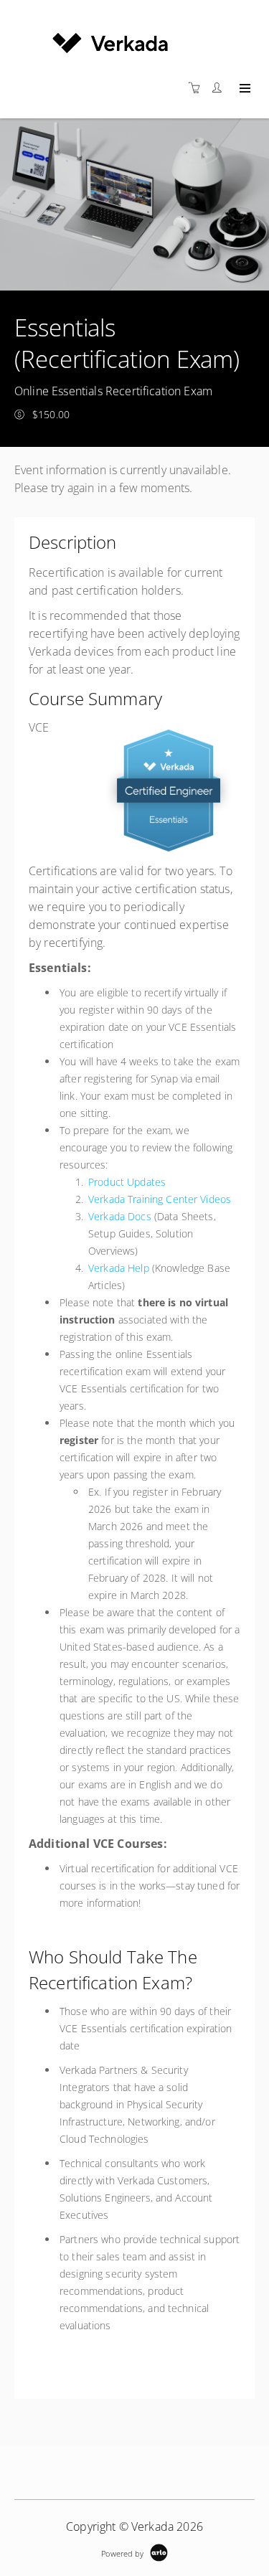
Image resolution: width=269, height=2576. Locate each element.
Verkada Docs (120, 1216)
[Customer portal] (220, 88)
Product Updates (127, 1182)
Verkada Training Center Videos (160, 1199)
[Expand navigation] (244, 89)
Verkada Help (119, 1268)
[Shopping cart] (198, 88)
